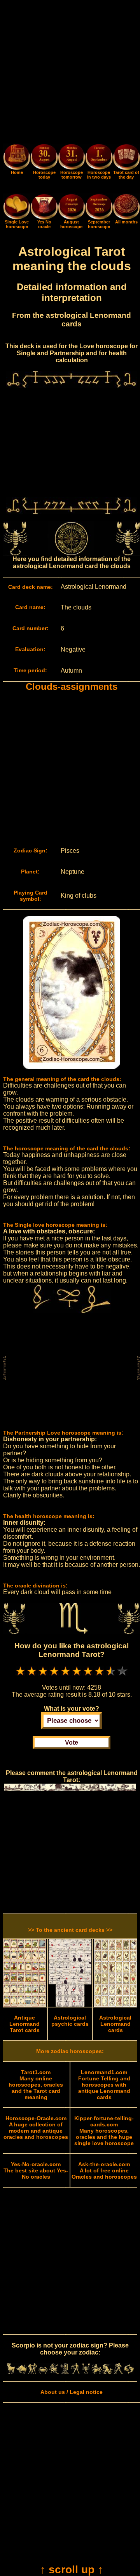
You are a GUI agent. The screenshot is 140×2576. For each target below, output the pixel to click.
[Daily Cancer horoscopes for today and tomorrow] (43, 2372)
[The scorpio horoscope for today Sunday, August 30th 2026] (44, 158)
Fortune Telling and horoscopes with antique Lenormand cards (104, 2085)
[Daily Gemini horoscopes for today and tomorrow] (33, 2372)
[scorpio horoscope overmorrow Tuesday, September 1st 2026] (99, 158)
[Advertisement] (70, 73)
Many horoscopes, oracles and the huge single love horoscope (104, 2131)
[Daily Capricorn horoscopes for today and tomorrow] (108, 2372)
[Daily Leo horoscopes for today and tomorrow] (54, 2372)
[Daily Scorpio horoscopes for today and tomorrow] (86, 2372)
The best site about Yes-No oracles (36, 2170)
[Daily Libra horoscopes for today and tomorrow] (75, 2372)
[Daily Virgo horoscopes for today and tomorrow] (65, 2372)
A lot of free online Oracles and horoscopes (104, 2170)
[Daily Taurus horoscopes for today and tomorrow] (22, 2372)
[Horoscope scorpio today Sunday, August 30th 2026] (17, 168)
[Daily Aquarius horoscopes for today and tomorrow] (118, 2372)
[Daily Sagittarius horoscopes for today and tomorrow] (97, 2372)
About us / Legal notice (72, 2392)
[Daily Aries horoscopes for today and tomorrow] (11, 2372)
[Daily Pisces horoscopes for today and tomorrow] (129, 2372)
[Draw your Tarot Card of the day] (126, 168)
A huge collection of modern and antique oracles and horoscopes (36, 2128)
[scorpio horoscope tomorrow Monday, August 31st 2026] (72, 158)
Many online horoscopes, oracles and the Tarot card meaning (36, 2085)
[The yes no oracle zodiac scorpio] (44, 218)
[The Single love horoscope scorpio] (17, 218)
